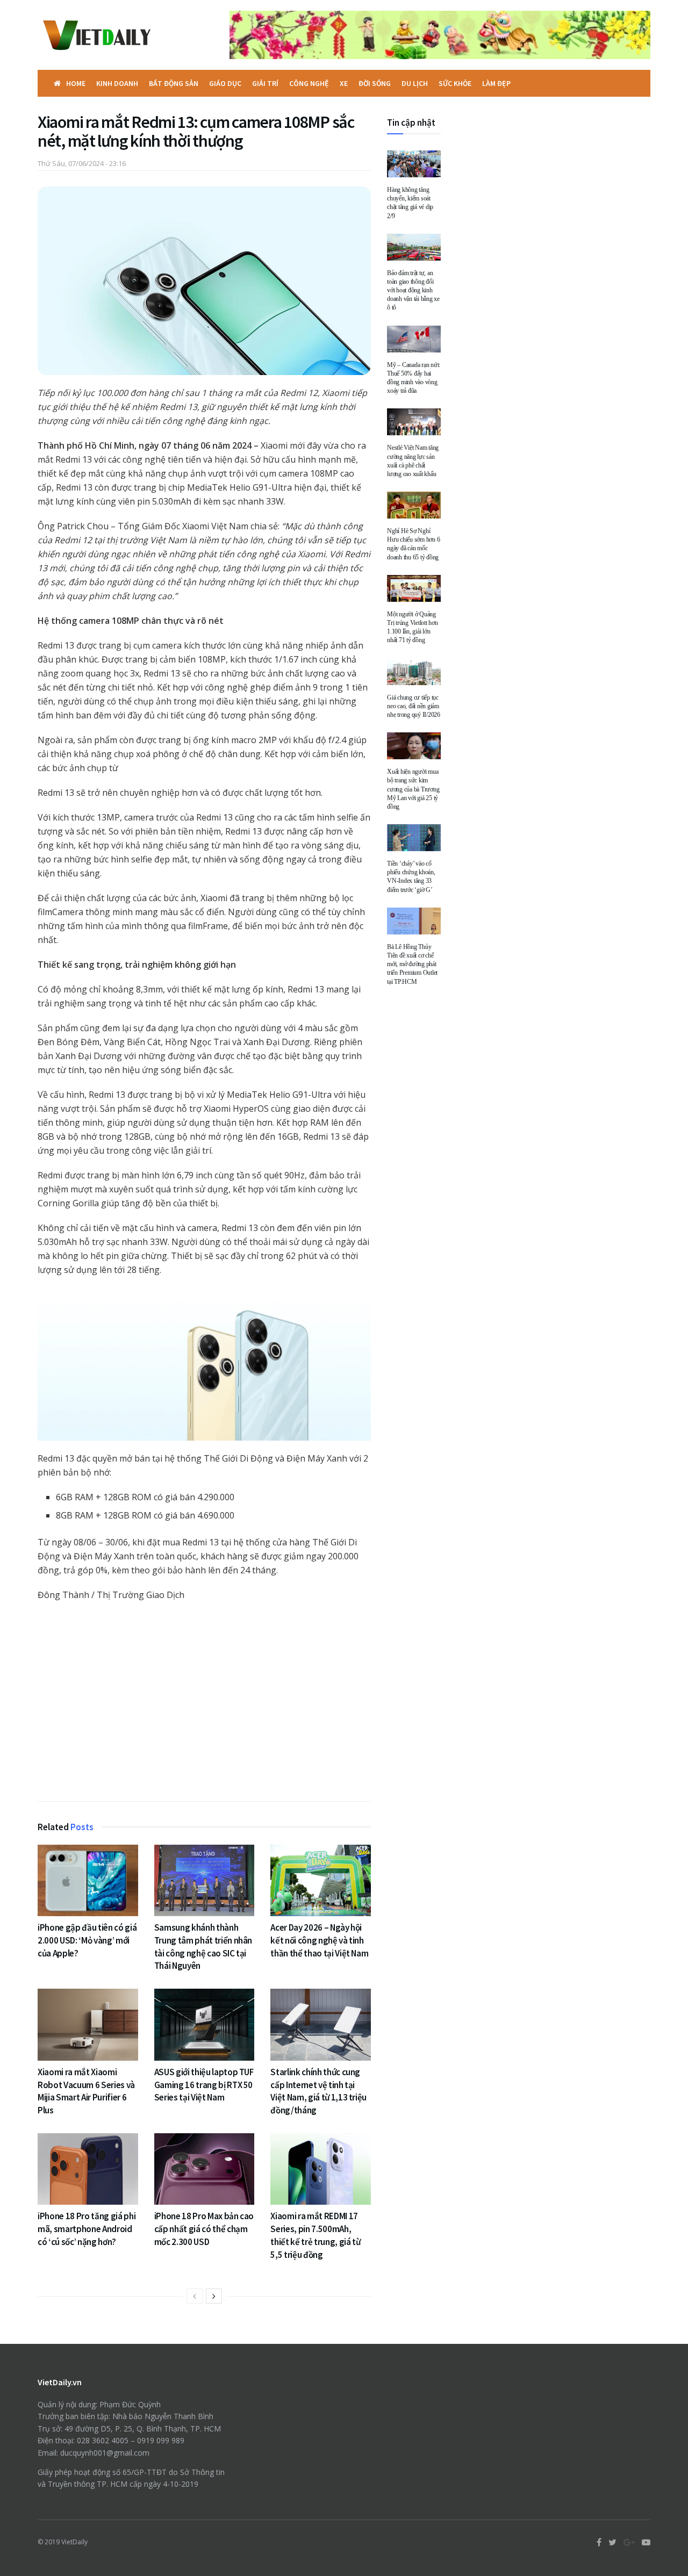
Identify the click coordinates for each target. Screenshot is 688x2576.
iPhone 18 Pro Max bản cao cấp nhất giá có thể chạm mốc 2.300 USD (204, 2229)
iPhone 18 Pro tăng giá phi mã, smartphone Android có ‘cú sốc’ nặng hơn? (87, 2229)
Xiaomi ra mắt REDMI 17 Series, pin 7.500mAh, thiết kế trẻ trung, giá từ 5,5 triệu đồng (315, 2235)
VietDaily (74, 2542)
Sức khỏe (455, 83)
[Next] (214, 2296)
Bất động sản (174, 83)
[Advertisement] (204, 1704)
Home (76, 83)
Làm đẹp (496, 83)
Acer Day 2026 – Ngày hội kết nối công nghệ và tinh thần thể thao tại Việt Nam (319, 1940)
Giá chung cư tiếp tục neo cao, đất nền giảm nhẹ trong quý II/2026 (414, 706)
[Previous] (195, 2296)
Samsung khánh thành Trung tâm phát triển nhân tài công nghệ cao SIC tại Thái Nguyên (203, 1947)
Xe (344, 83)
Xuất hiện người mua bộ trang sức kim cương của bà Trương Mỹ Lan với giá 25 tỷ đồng (413, 789)
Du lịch (415, 83)
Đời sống (375, 83)
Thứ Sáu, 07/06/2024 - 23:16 (82, 163)
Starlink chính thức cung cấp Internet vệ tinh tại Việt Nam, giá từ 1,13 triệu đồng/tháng (318, 2091)
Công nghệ (309, 83)
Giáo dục (225, 83)
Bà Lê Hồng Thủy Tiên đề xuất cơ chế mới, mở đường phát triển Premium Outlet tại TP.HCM (412, 964)
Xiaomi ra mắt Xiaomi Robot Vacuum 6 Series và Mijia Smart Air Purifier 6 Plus (86, 2091)
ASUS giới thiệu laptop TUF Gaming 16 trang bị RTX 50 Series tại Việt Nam (204, 2085)
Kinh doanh (117, 83)
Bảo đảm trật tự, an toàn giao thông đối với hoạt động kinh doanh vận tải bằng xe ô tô (413, 290)
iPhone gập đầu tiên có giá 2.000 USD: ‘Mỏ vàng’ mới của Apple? (87, 1940)
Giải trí (265, 83)
